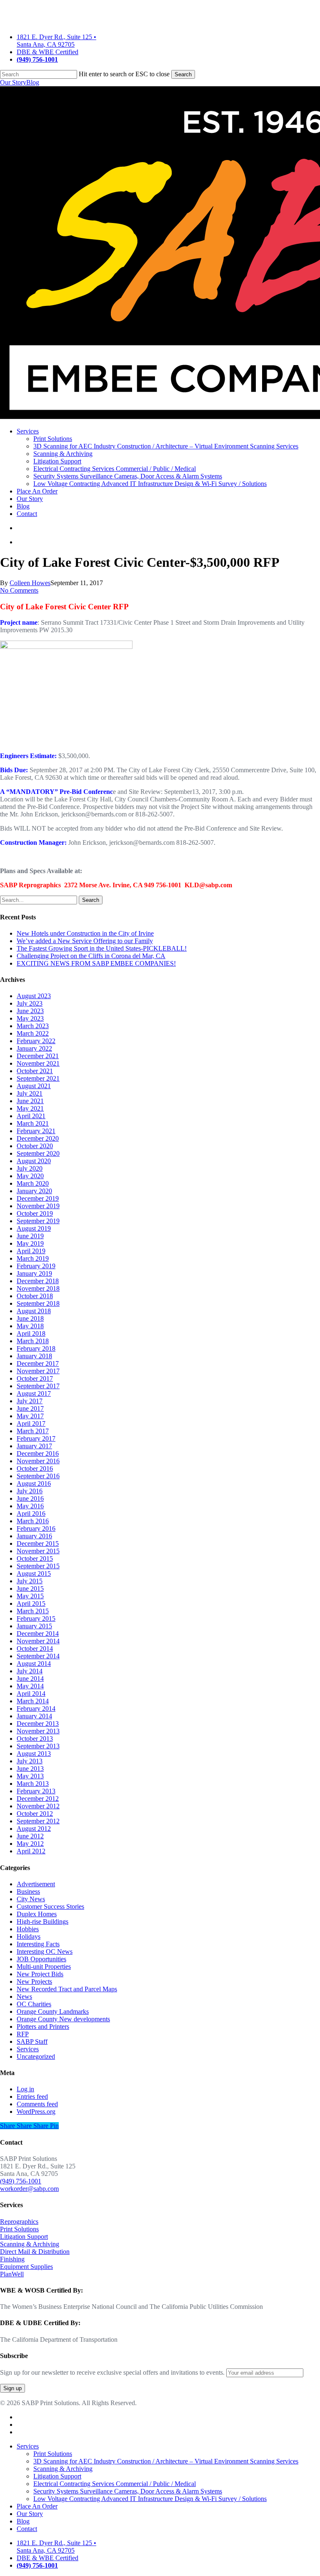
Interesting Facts (38, 1944)
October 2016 (35, 1468)
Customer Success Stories (50, 1906)
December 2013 (38, 1724)
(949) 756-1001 (21, 2181)
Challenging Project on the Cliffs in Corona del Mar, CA (91, 956)
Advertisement (36, 1884)
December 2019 (38, 1198)
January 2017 (34, 1446)
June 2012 (30, 1836)
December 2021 (38, 1056)
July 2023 (30, 1003)
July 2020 (30, 1168)
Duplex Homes (37, 1914)
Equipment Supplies (26, 2267)
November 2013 (38, 1731)
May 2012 (30, 1844)
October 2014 (35, 1648)
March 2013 (33, 1784)
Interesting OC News (45, 1951)
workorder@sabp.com (29, 2189)
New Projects (34, 1981)
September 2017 (38, 1386)
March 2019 (33, 1258)
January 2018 (34, 1356)
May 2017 (30, 1416)
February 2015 (36, 1618)
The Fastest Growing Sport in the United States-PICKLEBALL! (102, 948)
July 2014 (30, 1671)
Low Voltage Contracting (150, 2499)
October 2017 (35, 1378)
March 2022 (33, 1033)
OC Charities (34, 2004)
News (24, 1996)
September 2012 (38, 1821)
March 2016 (33, 1521)
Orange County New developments (63, 2019)
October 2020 (35, 1146)
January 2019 (34, 1273)
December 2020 (38, 1138)
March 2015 (33, 1611)
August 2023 (34, 996)
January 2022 (34, 1048)
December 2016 (38, 1453)
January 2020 (34, 1191)
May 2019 (30, 1243)
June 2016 (30, 1498)
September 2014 (38, 1656)
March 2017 (33, 1431)
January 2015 (34, 1626)
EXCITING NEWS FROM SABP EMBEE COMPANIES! (96, 963)
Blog (33, 82)
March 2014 (33, 1701)
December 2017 (38, 1363)
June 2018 (30, 1318)
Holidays (29, 1936)
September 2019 (38, 1221)
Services (28, 2049)
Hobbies (28, 1929)
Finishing (12, 2259)
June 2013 (30, 1769)
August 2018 (34, 1311)
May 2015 (30, 1596)
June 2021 (30, 1101)
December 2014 (38, 1633)
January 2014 (34, 1716)
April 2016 (31, 1513)
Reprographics (19, 2222)
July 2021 (30, 1093)
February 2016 (36, 1528)
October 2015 (35, 1558)
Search (183, 74)
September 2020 (38, 1153)
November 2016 (38, 1461)
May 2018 (30, 1326)
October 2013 (35, 1739)
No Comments (19, 590)
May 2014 (30, 1686)
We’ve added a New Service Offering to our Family (85, 941)
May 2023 (30, 1018)
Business (28, 1891)
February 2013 (36, 1791)
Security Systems (128, 2491)
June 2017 (30, 1408)
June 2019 (30, 1236)
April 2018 (31, 1333)
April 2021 (31, 1116)
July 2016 (30, 1491)
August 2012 (34, 1829)
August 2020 (34, 1161)
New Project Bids (40, 1974)
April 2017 (31, 1423)
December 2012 (38, 1799)
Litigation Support (24, 2237)
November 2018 (38, 1288)
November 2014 (38, 1641)
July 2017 (30, 1401)
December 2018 (38, 1281)
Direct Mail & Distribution (35, 2252)
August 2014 (34, 1664)
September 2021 (38, 1078)
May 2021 (30, 1108)
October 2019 (35, 1213)
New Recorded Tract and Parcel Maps (67, 1989)
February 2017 (36, 1438)
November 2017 (38, 1371)
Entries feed (32, 2097)
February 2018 (36, 1348)
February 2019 (36, 1266)
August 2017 (34, 1393)
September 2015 (38, 1566)
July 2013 (30, 1761)
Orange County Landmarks (53, 2011)
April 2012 (31, 1851)
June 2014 (30, 1679)
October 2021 (35, 1071)
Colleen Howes (30, 583)
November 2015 (38, 1551)
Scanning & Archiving (30, 2244)
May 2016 (30, 1506)
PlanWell (12, 2274)
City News (31, 1899)
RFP (23, 2034)
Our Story (13, 82)
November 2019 (38, 1206)
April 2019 (31, 1251)
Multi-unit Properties (44, 1966)
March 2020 (33, 1183)
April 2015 (31, 1603)
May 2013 (30, 1776)
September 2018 (38, 1303)
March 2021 (33, 1123)
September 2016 (38, 1476)
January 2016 (34, 1536)
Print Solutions (19, 2229)
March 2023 (33, 1026)
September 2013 (38, 1746)
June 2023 (30, 1011)
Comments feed (37, 2104)
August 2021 (34, 1086)
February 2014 (36, 1709)
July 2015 (30, 1581)
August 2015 (34, 1573)
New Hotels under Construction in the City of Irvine (85, 933)
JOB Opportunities (41, 1959)
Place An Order (37, 2506)
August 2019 (34, 1228)
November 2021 (38, 1063)
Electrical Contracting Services (115, 2484)
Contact (27, 2529)
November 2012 (38, 1806)
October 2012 (35, 1814)
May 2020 (30, 1176)
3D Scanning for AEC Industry (166, 2461)
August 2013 (34, 1754)
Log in (25, 2089)
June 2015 (30, 1588)
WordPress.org (36, 2112)
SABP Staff (32, 2042)
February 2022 (36, 1041)
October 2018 (35, 1296)
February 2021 (36, 1131)
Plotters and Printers (43, 2027)
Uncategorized (36, 2057)
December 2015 (38, 1543)
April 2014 (31, 1694)
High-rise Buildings (42, 1921)
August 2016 (34, 1483)
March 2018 (33, 1341)
